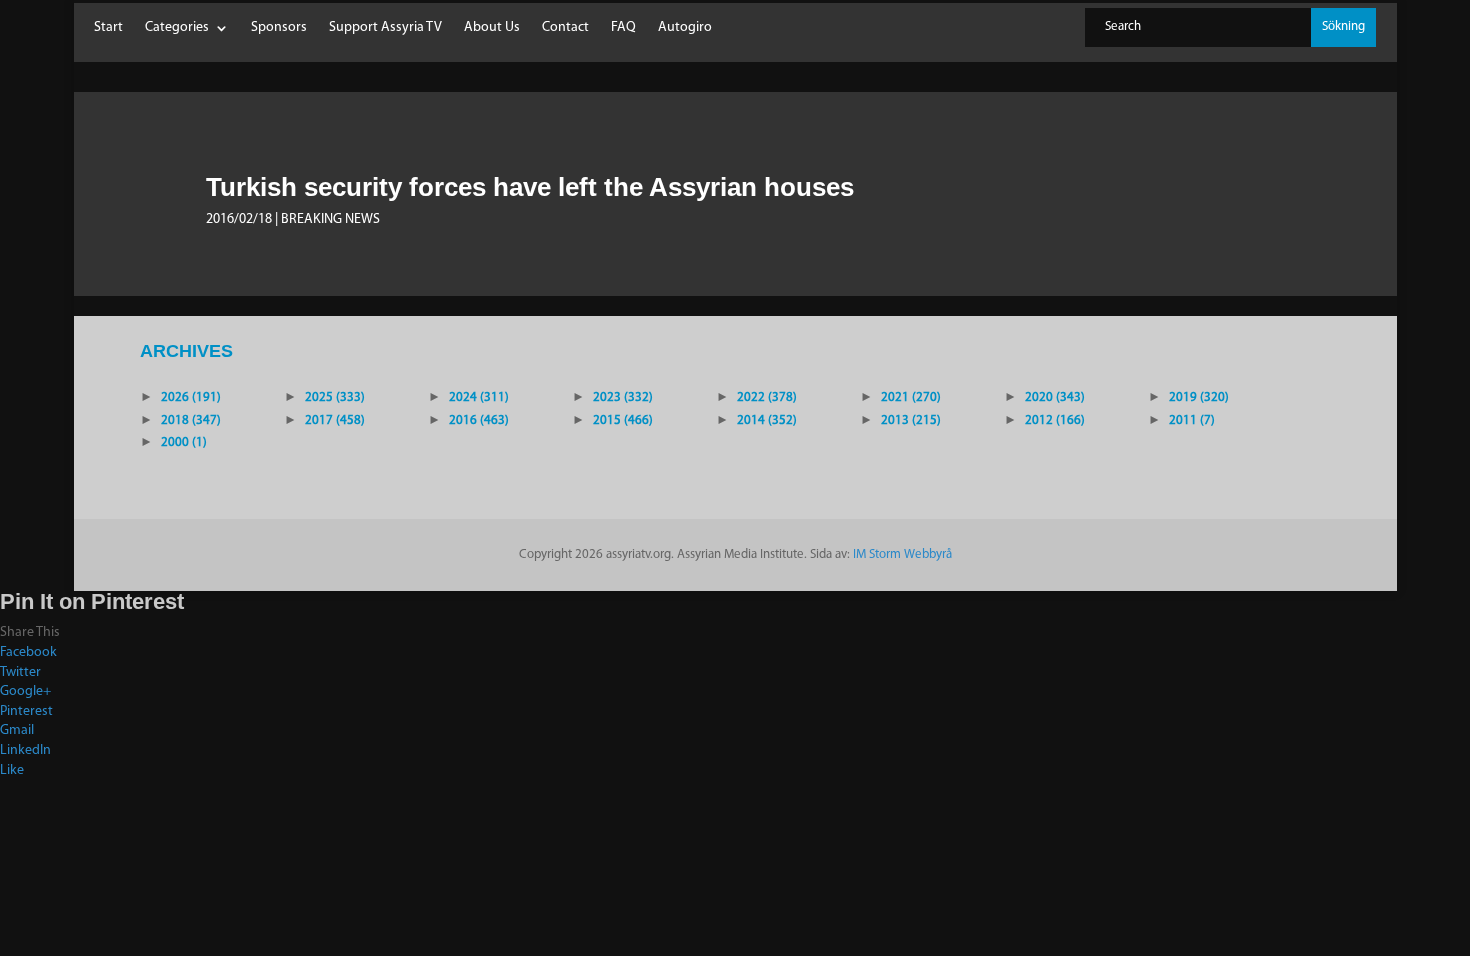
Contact (565, 28)
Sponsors (279, 28)
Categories (177, 28)
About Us (492, 28)
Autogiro (685, 28)
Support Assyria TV (385, 28)
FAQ (623, 28)
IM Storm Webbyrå (902, 554)
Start (108, 28)
